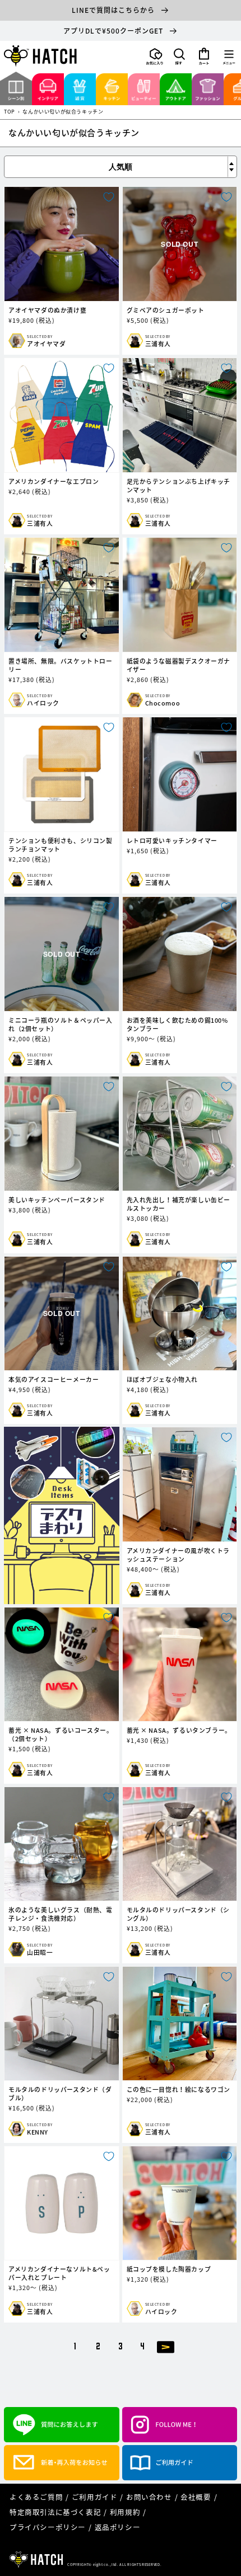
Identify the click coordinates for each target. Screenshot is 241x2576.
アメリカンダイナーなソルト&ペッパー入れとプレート (59, 2273)
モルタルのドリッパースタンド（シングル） (179, 1914)
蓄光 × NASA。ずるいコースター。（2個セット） (61, 1734)
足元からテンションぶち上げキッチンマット (179, 486)
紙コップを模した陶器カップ (169, 2269)
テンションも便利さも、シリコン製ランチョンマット (61, 845)
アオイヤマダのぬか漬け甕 (47, 310)
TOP (10, 112)
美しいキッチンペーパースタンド (57, 1200)
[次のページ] (166, 2346)
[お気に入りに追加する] (109, 197)
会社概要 (196, 2497)
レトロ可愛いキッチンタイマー (172, 841)
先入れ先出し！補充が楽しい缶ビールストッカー (179, 1204)
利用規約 (125, 2512)
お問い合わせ (149, 2497)
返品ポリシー (118, 2527)
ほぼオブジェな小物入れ (163, 1379)
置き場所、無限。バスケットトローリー (61, 665)
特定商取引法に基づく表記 (55, 2512)
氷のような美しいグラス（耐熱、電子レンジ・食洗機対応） (61, 1914)
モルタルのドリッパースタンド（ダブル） (60, 2094)
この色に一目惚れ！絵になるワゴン (179, 2090)
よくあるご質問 (36, 2497)
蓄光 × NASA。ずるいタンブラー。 (179, 1730)
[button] (179, 57)
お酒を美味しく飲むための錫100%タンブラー (177, 1024)
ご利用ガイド (95, 2497)
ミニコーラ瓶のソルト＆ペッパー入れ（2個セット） (61, 1024)
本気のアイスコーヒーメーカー (54, 1379)
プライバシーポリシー (48, 2527)
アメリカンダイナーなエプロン (54, 481)
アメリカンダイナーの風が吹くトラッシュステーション (179, 1555)
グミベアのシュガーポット (166, 310)
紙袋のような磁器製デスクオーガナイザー (179, 665)
